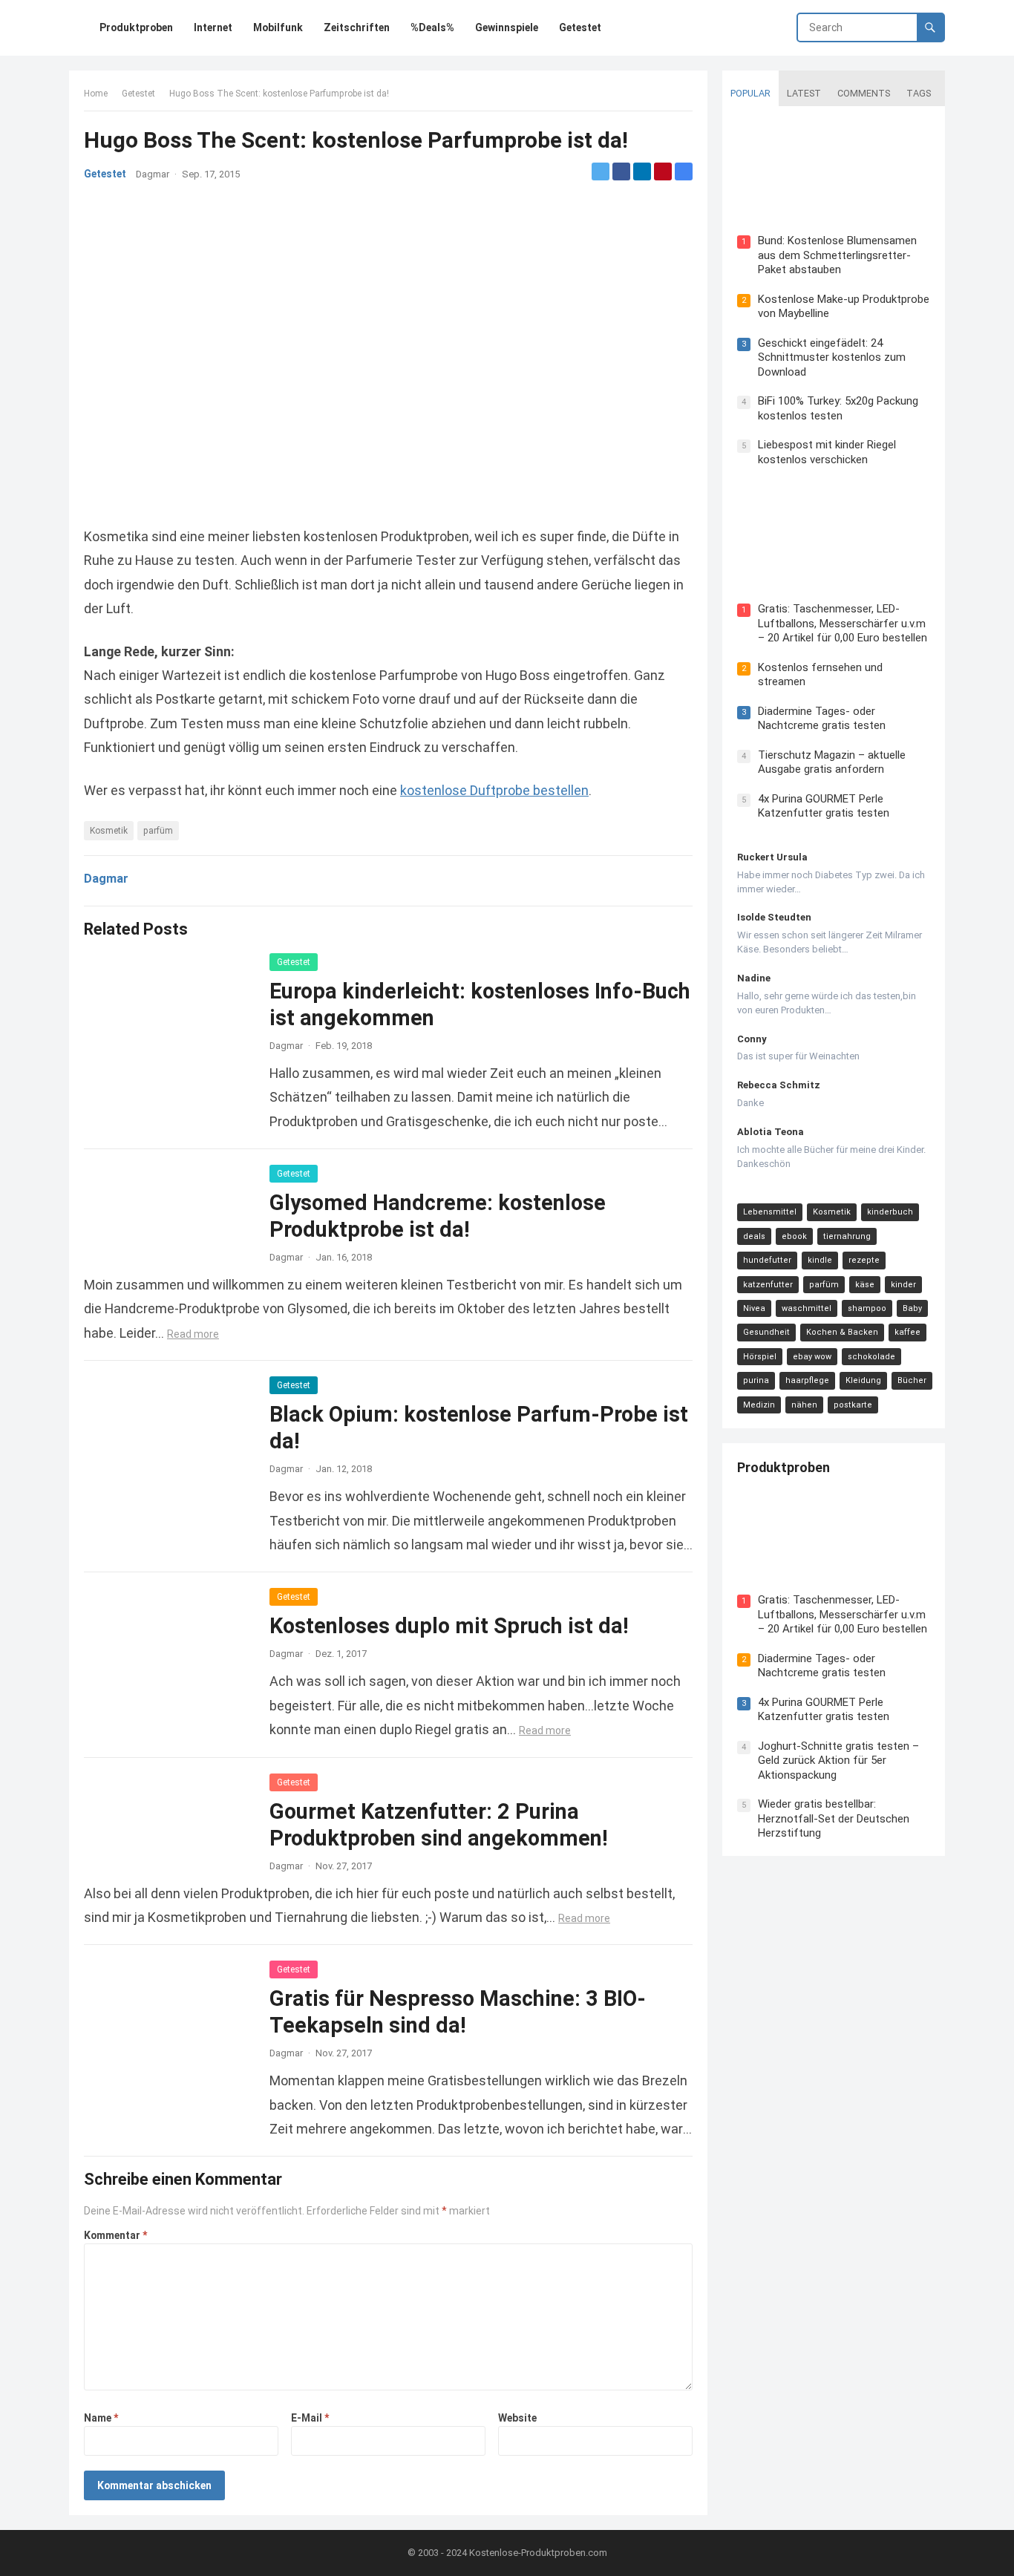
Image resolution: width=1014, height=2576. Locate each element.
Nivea (754, 1308)
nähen (804, 1405)
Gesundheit (766, 1332)
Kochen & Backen (842, 1332)
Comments (864, 93)
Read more (193, 1334)
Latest (804, 93)
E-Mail (310, 2418)
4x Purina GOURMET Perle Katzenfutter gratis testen (824, 806)
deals (754, 1236)
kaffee (907, 1332)
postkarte (853, 1405)
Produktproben (784, 1467)
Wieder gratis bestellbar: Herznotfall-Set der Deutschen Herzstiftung (834, 1818)
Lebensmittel (770, 1212)
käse (865, 1285)
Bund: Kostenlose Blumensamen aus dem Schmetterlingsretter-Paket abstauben (837, 255)
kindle (820, 1260)
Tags (919, 93)
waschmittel (807, 1308)
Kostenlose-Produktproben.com (538, 2553)
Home (96, 94)
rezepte (864, 1260)
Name (101, 2418)
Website (517, 2418)
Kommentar (115, 2235)
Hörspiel (760, 1357)
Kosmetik (109, 831)
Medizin (759, 1405)
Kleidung (863, 1380)
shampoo (867, 1308)
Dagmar (153, 174)
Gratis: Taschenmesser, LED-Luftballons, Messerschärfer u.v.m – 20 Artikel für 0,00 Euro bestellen (843, 623)
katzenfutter (768, 1285)
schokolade (871, 1357)
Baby (912, 1308)
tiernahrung (847, 1236)
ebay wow (812, 1357)
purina (756, 1380)
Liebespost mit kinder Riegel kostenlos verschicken (827, 452)
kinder (903, 1285)
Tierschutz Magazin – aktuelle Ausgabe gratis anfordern (832, 762)
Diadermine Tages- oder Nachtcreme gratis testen (822, 719)
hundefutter (767, 1260)
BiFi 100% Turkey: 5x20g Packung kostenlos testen (838, 408)
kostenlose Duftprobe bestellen (494, 790)
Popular (750, 93)
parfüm (158, 831)
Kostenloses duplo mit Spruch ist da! (449, 1626)
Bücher (912, 1380)
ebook (794, 1236)
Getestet (138, 94)
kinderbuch (890, 1212)
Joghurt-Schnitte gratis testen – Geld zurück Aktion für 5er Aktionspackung (838, 1761)
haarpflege (807, 1380)
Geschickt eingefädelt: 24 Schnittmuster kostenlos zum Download (832, 357)
